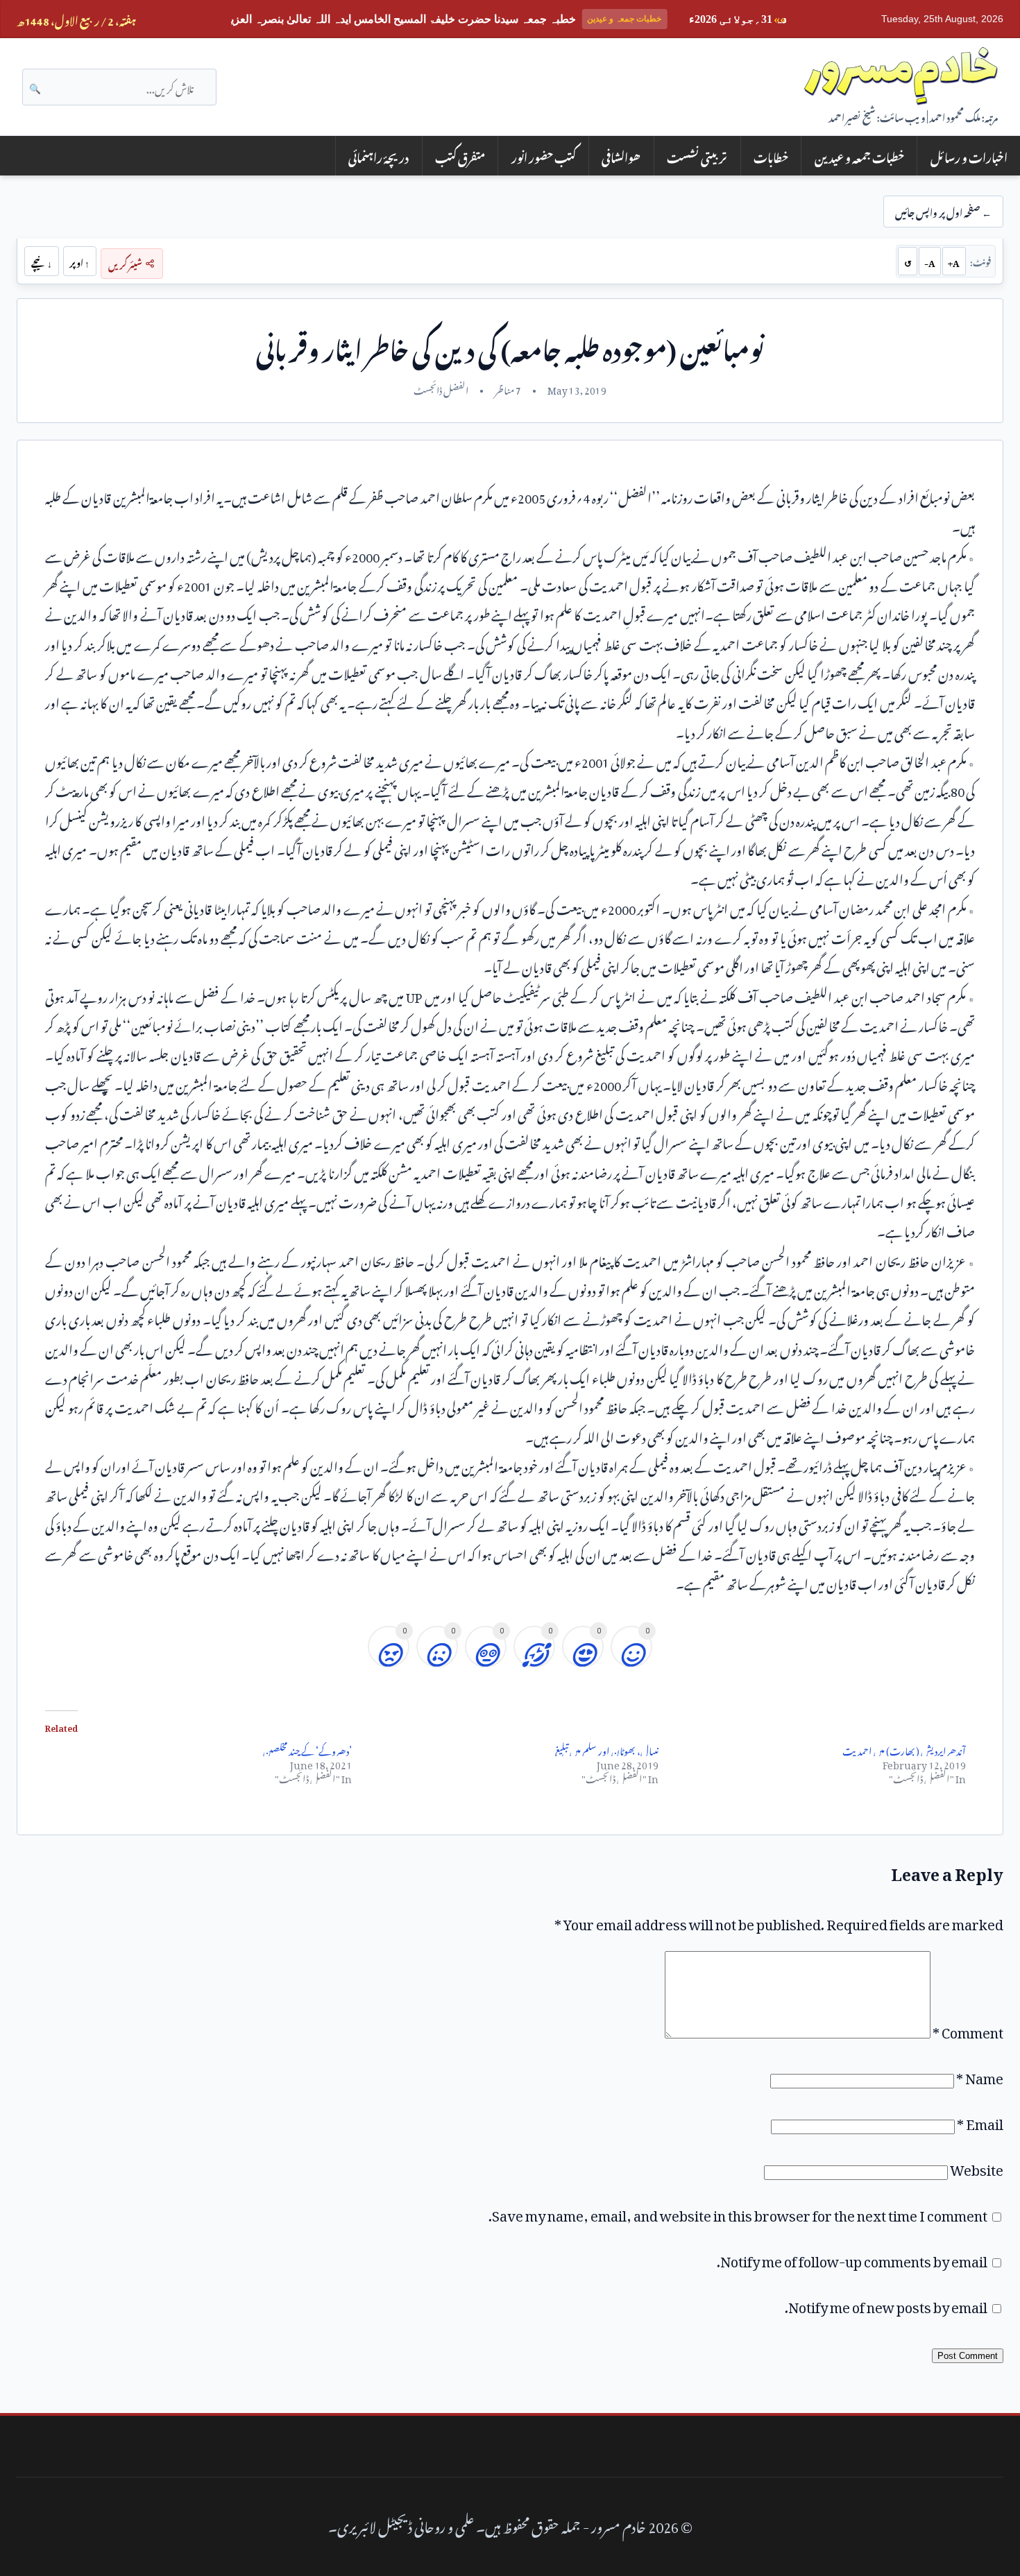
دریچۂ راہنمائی (379, 156)
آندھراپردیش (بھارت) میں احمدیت (904, 1749)
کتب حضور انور (544, 156)
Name (980, 2075)
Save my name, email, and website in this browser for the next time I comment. (738, 2213)
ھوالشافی (621, 156)
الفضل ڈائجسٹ (441, 388)
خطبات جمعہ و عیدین (859, 156)
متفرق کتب (460, 156)
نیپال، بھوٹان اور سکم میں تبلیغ (607, 1749)
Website (977, 2167)
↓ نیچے (42, 261)
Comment (968, 2029)
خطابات (771, 156)
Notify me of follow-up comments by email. (852, 2258)
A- (930, 261)
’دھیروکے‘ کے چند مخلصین (307, 1749)
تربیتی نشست (697, 156)
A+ (954, 261)
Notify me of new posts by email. (886, 2304)
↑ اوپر (79, 261)
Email (980, 2121)
